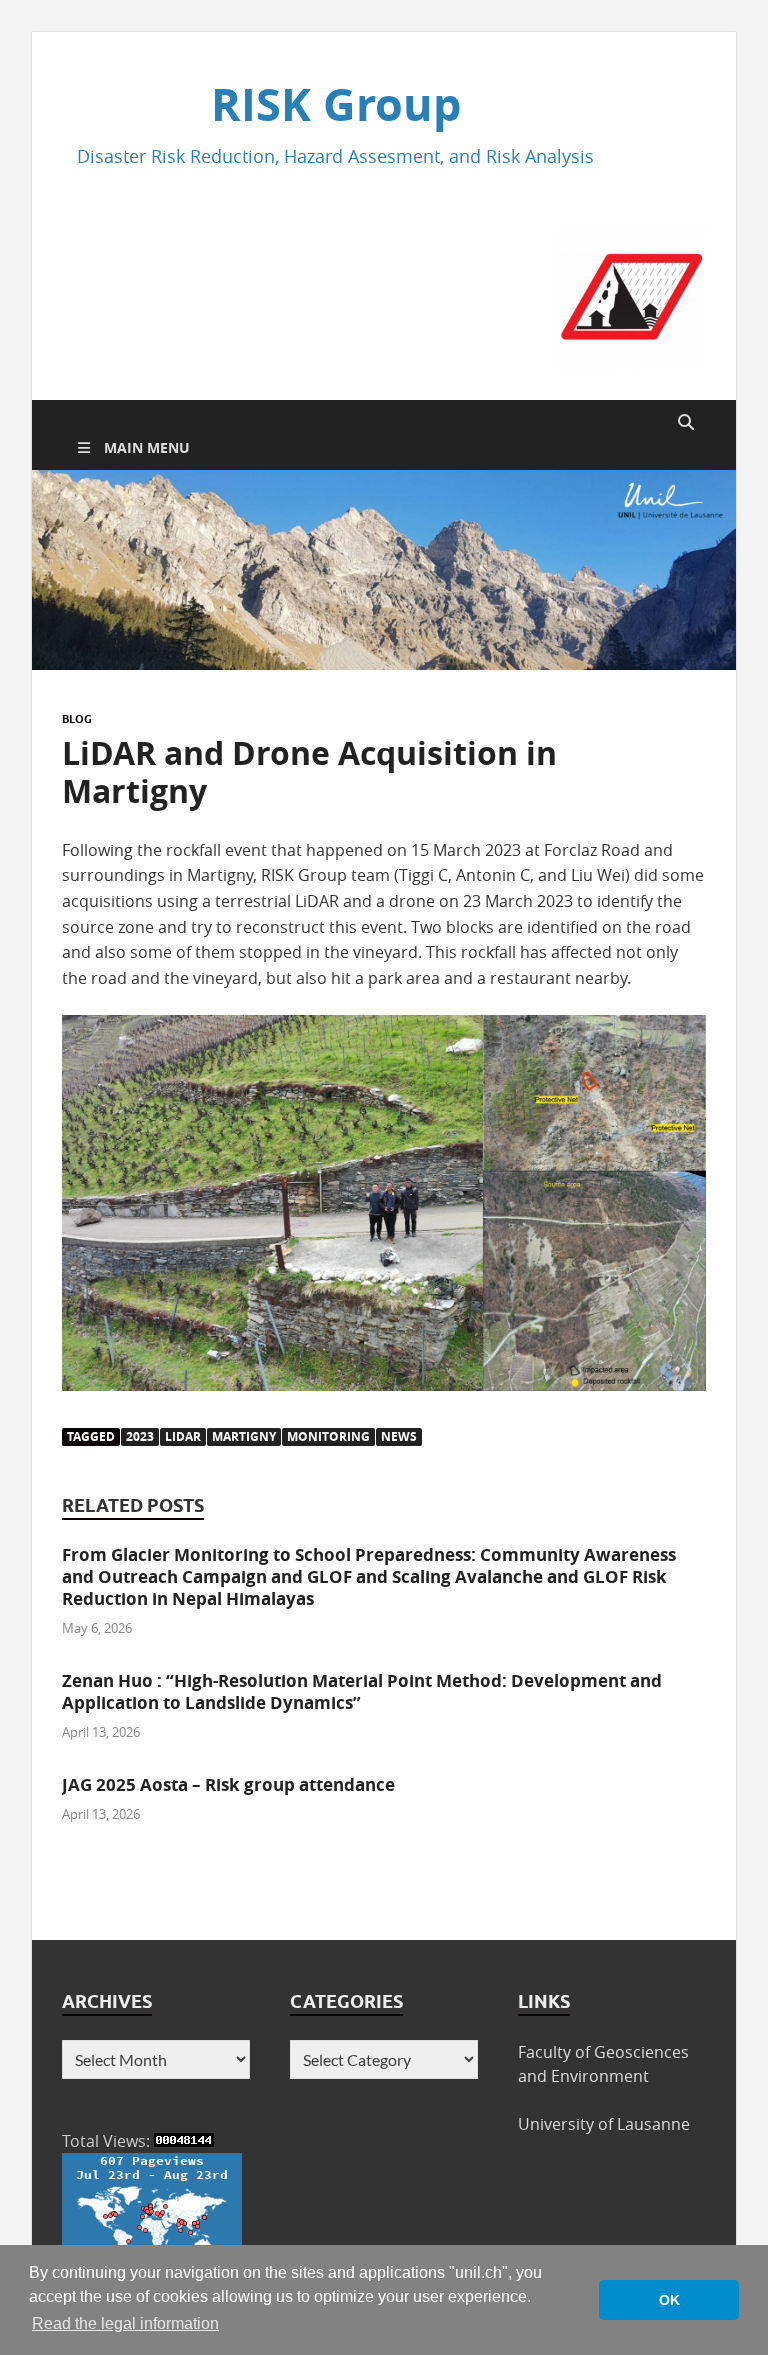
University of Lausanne (604, 2124)
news (399, 1436)
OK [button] (669, 2300)
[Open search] (686, 423)
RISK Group (336, 104)
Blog (77, 719)
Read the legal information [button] (125, 2323)
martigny (244, 1436)
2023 (140, 1436)
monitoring (328, 1436)
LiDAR (183, 1436)
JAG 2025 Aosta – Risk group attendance (228, 1784)
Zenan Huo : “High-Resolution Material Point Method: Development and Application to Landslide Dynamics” (362, 1691)
